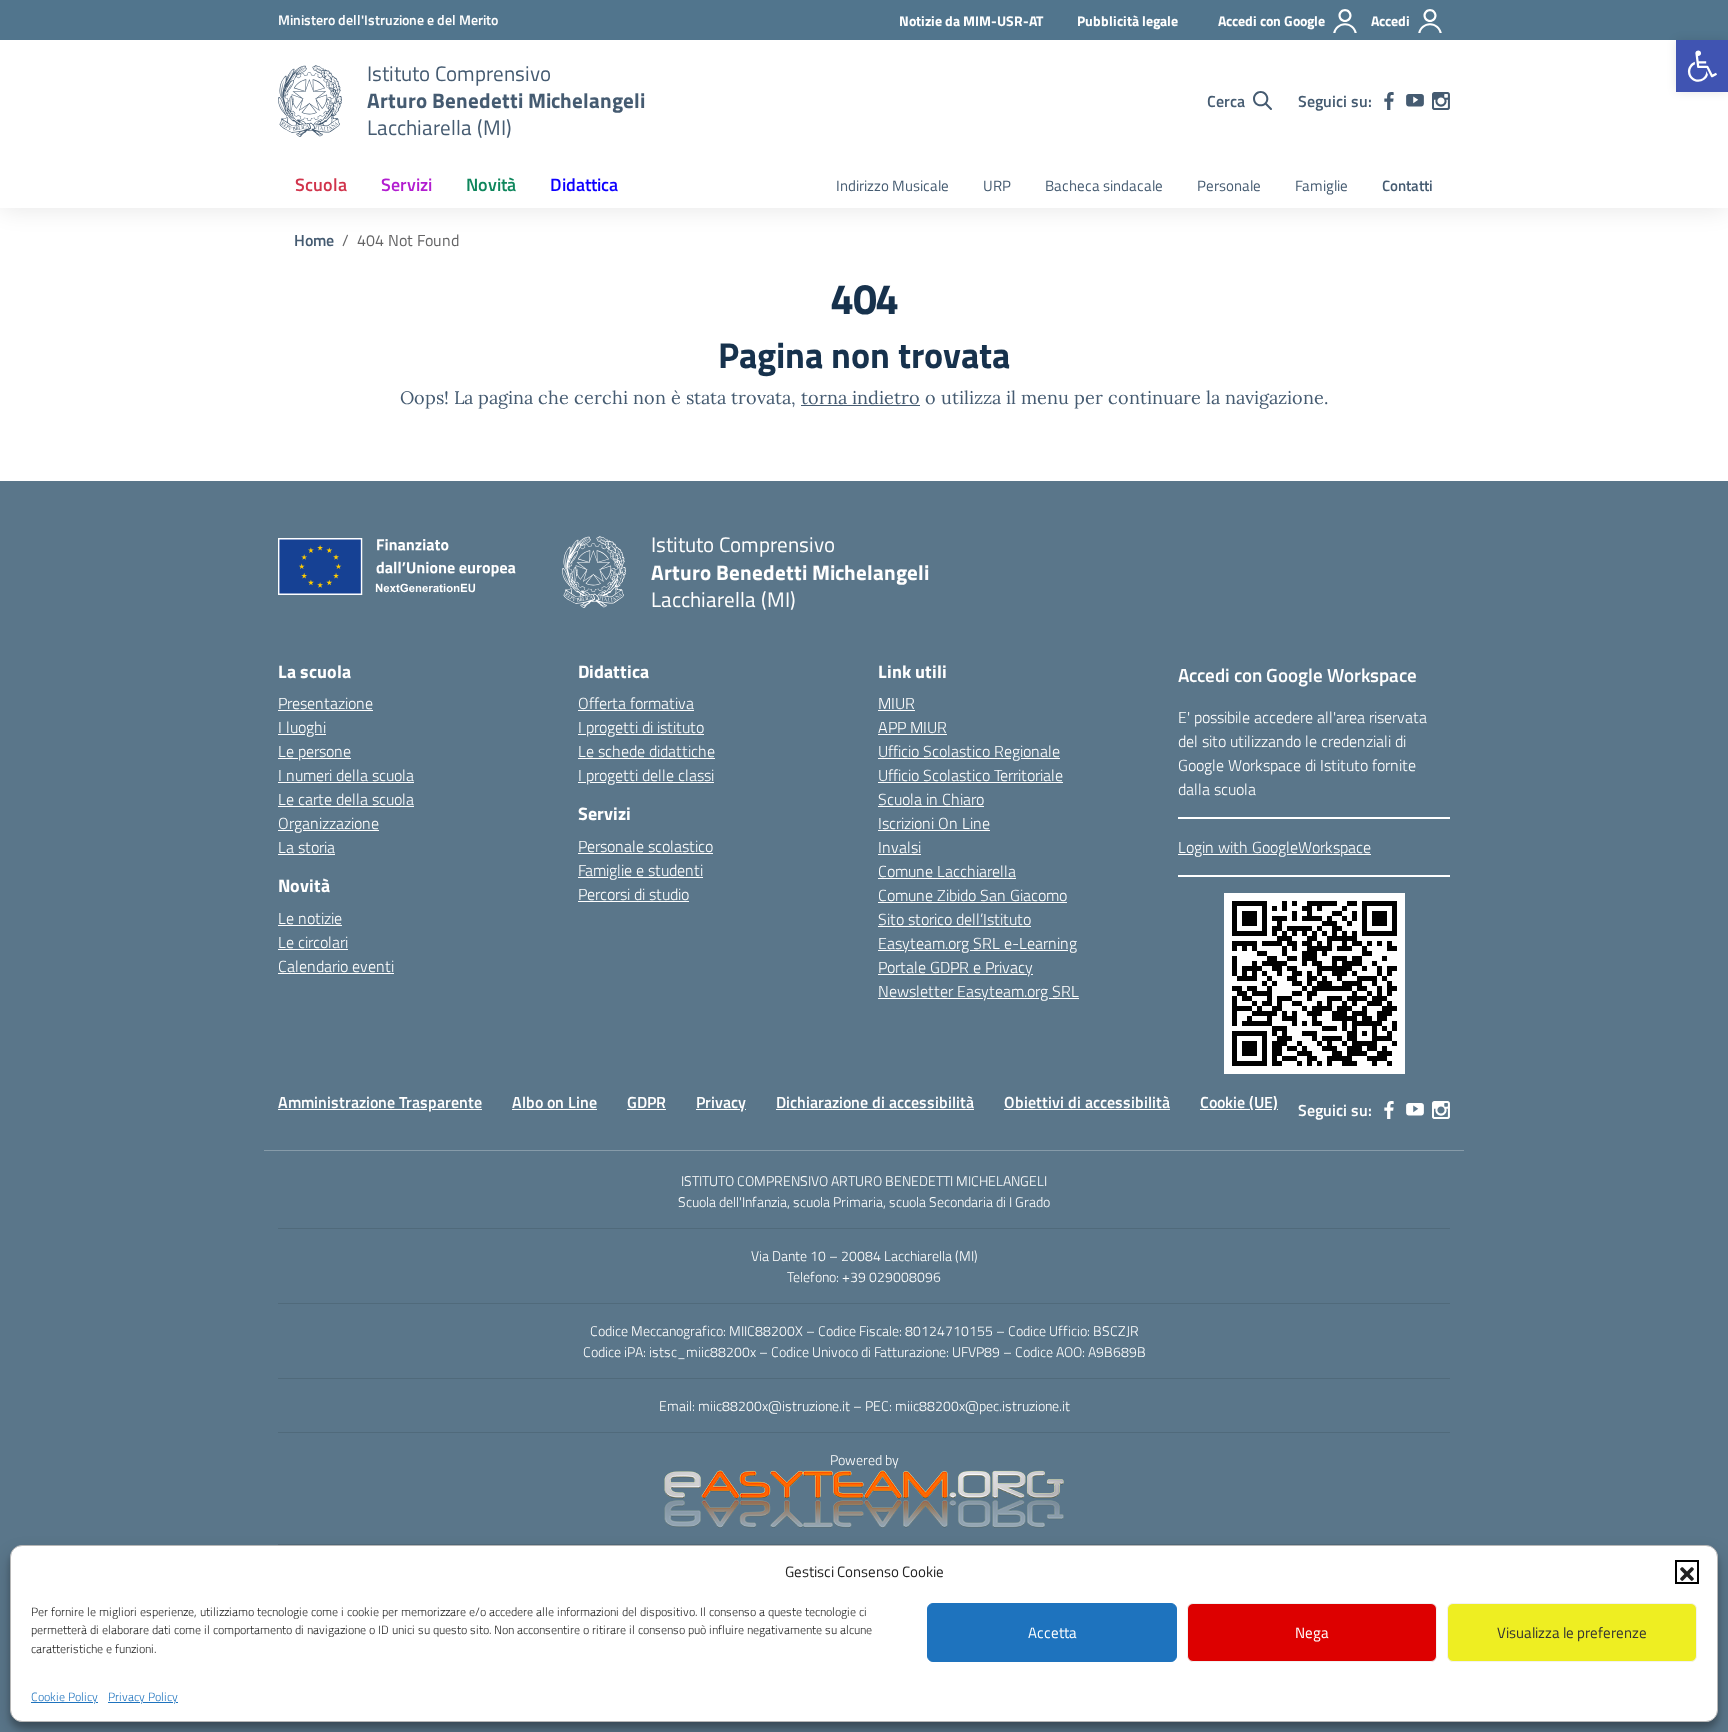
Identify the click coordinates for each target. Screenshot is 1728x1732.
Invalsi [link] (899, 847)
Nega (1312, 1632)
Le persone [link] (314, 751)
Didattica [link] (584, 184)
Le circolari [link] (313, 942)
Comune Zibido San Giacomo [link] (972, 895)
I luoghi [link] (302, 727)
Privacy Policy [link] (143, 1695)
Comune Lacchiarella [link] (947, 871)
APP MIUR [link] (912, 727)
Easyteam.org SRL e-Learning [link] (977, 943)
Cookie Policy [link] (64, 1695)
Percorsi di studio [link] (633, 894)
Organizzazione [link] (328, 823)
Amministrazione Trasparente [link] (380, 1102)
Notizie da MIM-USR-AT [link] (971, 20)
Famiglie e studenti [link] (640, 870)
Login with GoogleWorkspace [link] (1274, 847)
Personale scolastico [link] (645, 846)
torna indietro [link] (860, 397)
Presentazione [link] (325, 703)
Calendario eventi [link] (336, 966)
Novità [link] (491, 184)
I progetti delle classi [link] (646, 775)
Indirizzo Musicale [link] (892, 185)
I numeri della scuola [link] (346, 775)
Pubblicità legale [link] (1127, 20)
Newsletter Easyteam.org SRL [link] (978, 991)
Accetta (1052, 1632)
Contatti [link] (1407, 185)
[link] (1702, 66)
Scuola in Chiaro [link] (931, 799)
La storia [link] (306, 847)
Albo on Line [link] (554, 1102)
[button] (1687, 1572)
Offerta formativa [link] (636, 703)
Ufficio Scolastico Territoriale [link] (970, 775)
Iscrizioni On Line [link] (934, 823)
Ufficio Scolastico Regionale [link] (969, 751)
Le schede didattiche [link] (646, 751)
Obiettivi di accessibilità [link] (1087, 1102)
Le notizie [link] (310, 918)
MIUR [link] (896, 703)
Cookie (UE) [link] (1239, 1102)
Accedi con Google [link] (1271, 20)
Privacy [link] (721, 1102)
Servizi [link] (406, 184)
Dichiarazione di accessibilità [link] (875, 1102)
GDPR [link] (646, 1102)
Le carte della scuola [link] (346, 799)
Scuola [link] (321, 184)
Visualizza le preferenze (1572, 1632)
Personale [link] (1229, 185)
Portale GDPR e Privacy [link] (955, 967)
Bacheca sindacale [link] (1104, 185)
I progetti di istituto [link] (641, 727)
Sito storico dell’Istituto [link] (954, 919)
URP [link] (997, 185)
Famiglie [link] (1321, 185)
